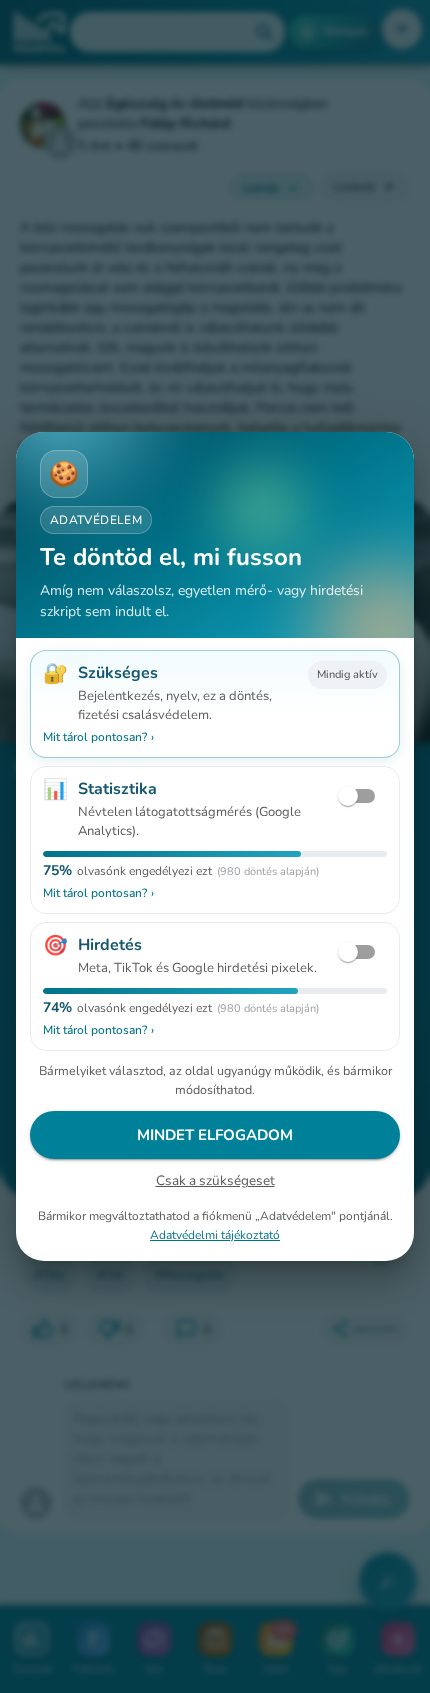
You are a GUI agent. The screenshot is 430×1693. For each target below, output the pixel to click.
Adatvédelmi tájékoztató (215, 1235)
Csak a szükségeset (215, 1180)
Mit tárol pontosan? (98, 737)
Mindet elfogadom (215, 1135)
